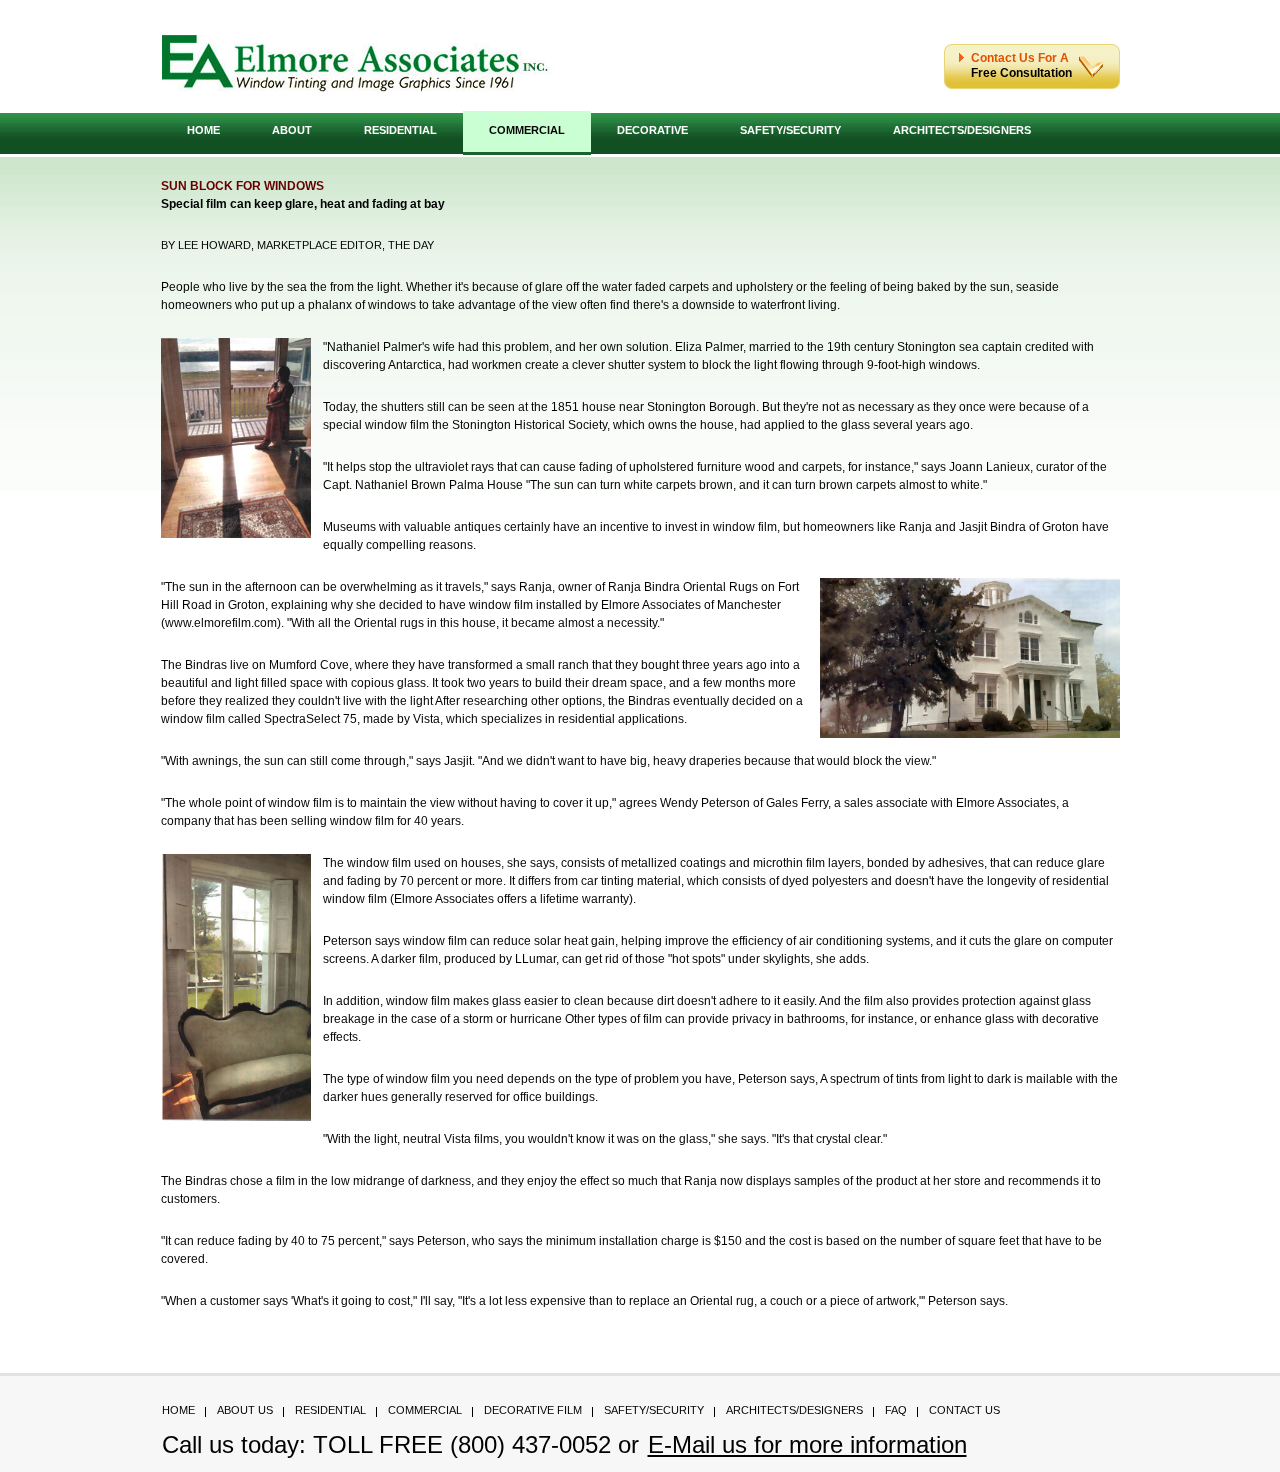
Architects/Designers (962, 130)
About (292, 130)
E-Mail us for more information (807, 1444)
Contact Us (964, 1410)
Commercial (527, 130)
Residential (400, 130)
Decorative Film (533, 1410)
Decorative (652, 130)
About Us (245, 1410)
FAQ (896, 1410)
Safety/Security (790, 130)
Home (203, 130)
